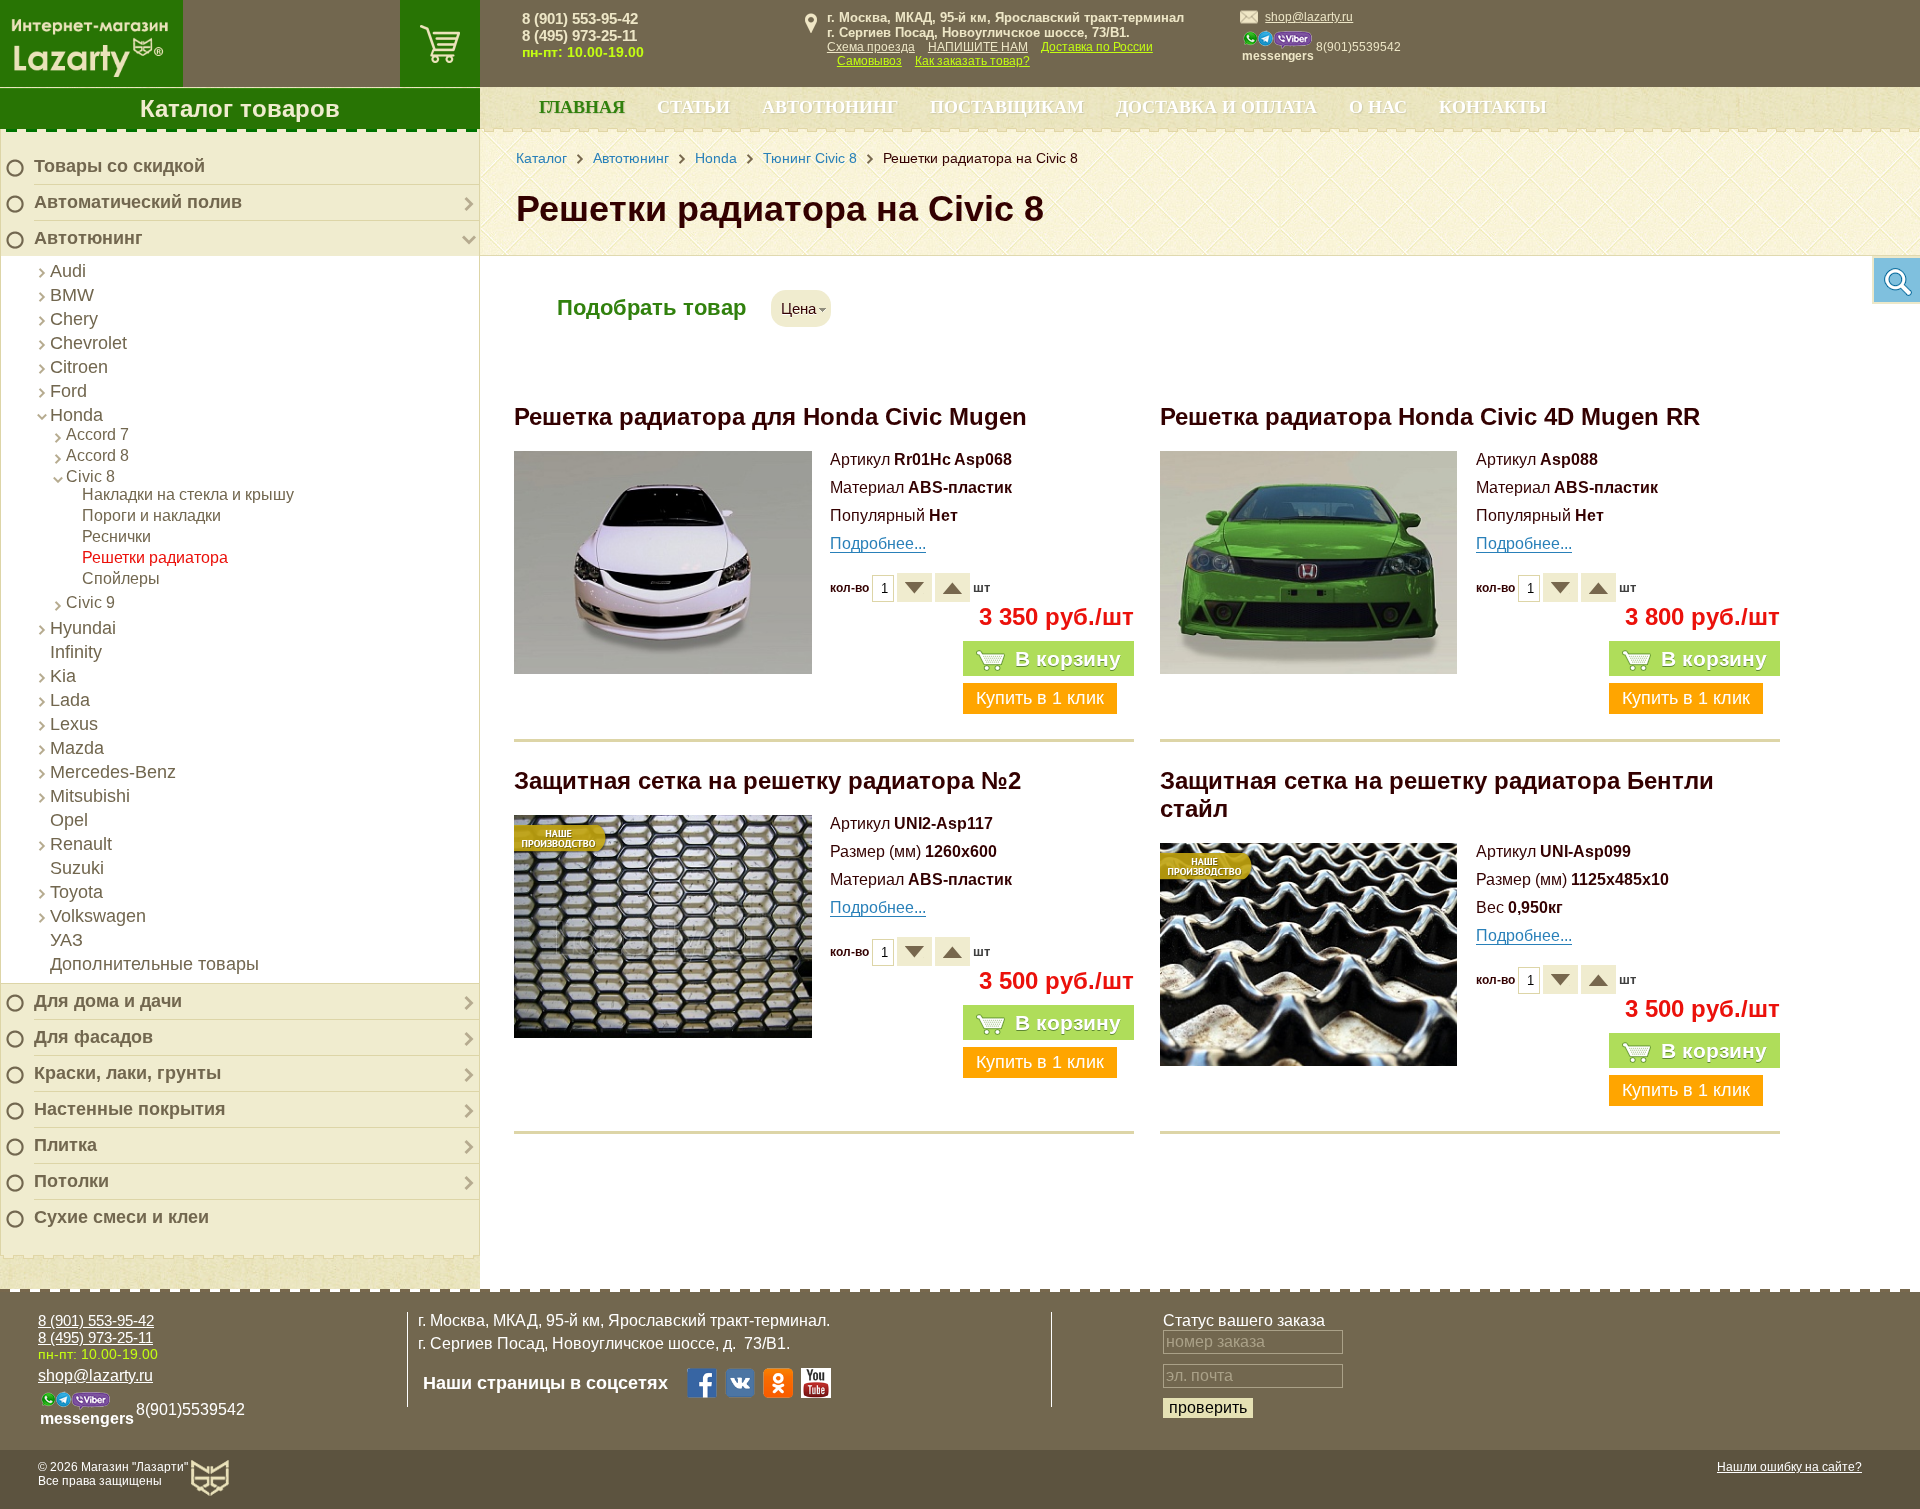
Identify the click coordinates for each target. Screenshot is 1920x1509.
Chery (74, 319)
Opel (69, 820)
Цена (798, 308)
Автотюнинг (88, 238)
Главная (582, 107)
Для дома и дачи (108, 1001)
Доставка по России (1097, 47)
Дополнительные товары (154, 964)
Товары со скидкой (119, 166)
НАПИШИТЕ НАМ (978, 47)
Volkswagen (98, 916)
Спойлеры (121, 578)
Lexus (74, 724)
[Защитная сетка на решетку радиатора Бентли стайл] (1309, 1060)
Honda (76, 415)
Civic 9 (90, 602)
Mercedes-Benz (113, 772)
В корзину (1068, 658)
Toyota (76, 892)
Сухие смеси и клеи (121, 1217)
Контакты (1493, 107)
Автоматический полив (138, 202)
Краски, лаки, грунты (127, 1073)
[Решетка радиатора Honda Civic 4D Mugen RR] (1309, 668)
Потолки (71, 1181)
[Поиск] (1896, 280)
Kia (63, 676)
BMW (72, 295)
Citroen (79, 367)
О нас (1378, 107)
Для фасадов (93, 1037)
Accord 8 (97, 455)
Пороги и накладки (151, 515)
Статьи (693, 107)
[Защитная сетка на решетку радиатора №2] (663, 1032)
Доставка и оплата (1216, 107)
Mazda (77, 748)
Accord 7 (97, 434)
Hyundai (83, 628)
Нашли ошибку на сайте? (1789, 1467)
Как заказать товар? (972, 61)
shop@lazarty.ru (1309, 17)
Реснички (116, 536)
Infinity (76, 652)
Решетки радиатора (155, 557)
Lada (70, 700)
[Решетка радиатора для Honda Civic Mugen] (663, 668)
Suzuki (77, 868)
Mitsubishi (90, 796)
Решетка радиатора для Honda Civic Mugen (770, 416)
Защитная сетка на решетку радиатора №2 (767, 780)
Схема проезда (871, 47)
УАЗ (66, 940)
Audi (68, 271)
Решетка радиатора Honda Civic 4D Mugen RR (1430, 416)
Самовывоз (869, 61)
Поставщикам (1007, 107)
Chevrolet (88, 343)
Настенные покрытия (130, 1109)
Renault (81, 844)
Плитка (65, 1145)
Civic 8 (90, 476)
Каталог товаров (240, 108)
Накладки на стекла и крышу (188, 494)
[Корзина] (440, 43)
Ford (68, 391)
